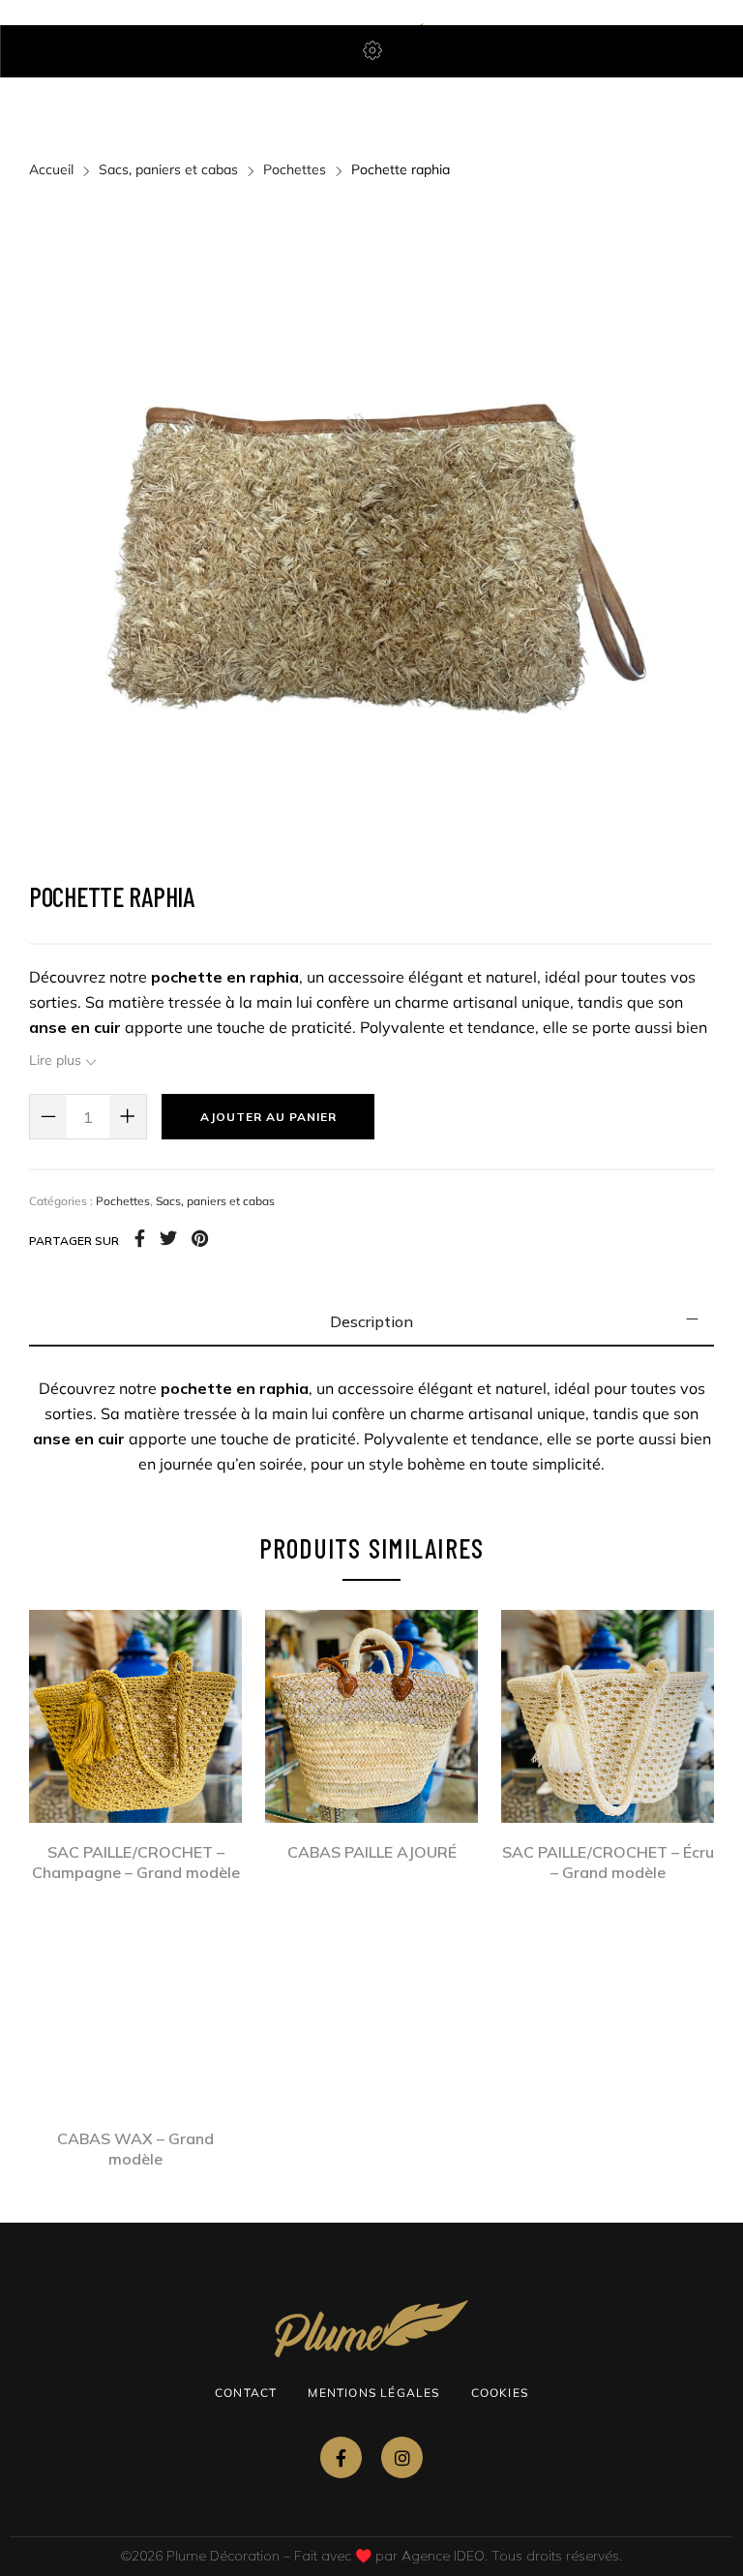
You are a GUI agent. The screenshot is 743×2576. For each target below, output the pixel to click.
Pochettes (295, 169)
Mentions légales (373, 2393)
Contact (246, 2393)
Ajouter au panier (268, 1117)
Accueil (51, 169)
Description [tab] (371, 1321)
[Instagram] (402, 2457)
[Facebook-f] (341, 2457)
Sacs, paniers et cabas (168, 169)
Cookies (500, 2393)
